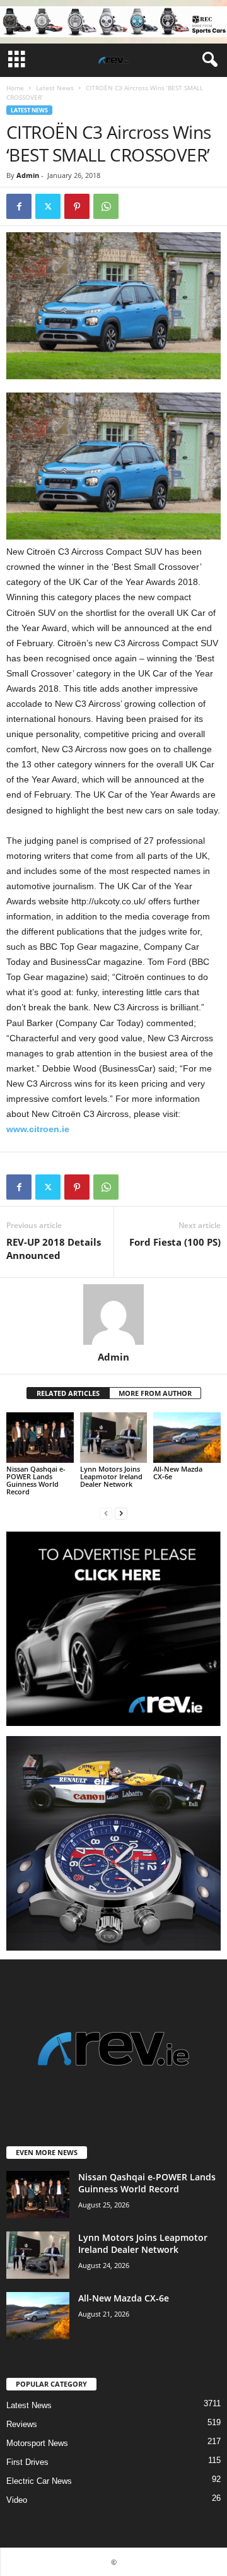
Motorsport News (37, 2443)
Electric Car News (39, 2481)
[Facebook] (19, 206)
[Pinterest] (77, 206)
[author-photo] (113, 1315)
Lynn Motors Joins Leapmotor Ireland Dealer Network (111, 1476)
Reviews (22, 2424)
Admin (28, 175)
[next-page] (121, 1513)
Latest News (55, 88)
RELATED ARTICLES (68, 1393)
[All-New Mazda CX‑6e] (187, 1438)
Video (17, 2500)
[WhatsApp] (106, 206)
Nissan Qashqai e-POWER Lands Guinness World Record (36, 1480)
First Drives (27, 2462)
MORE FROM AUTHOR (155, 1393)
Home (15, 88)
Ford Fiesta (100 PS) (175, 1242)
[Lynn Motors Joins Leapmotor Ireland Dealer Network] (114, 1438)
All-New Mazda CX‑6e (178, 1473)
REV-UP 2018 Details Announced (54, 1249)
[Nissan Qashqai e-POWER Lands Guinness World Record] (40, 1438)
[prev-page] (106, 1513)
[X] (48, 206)
